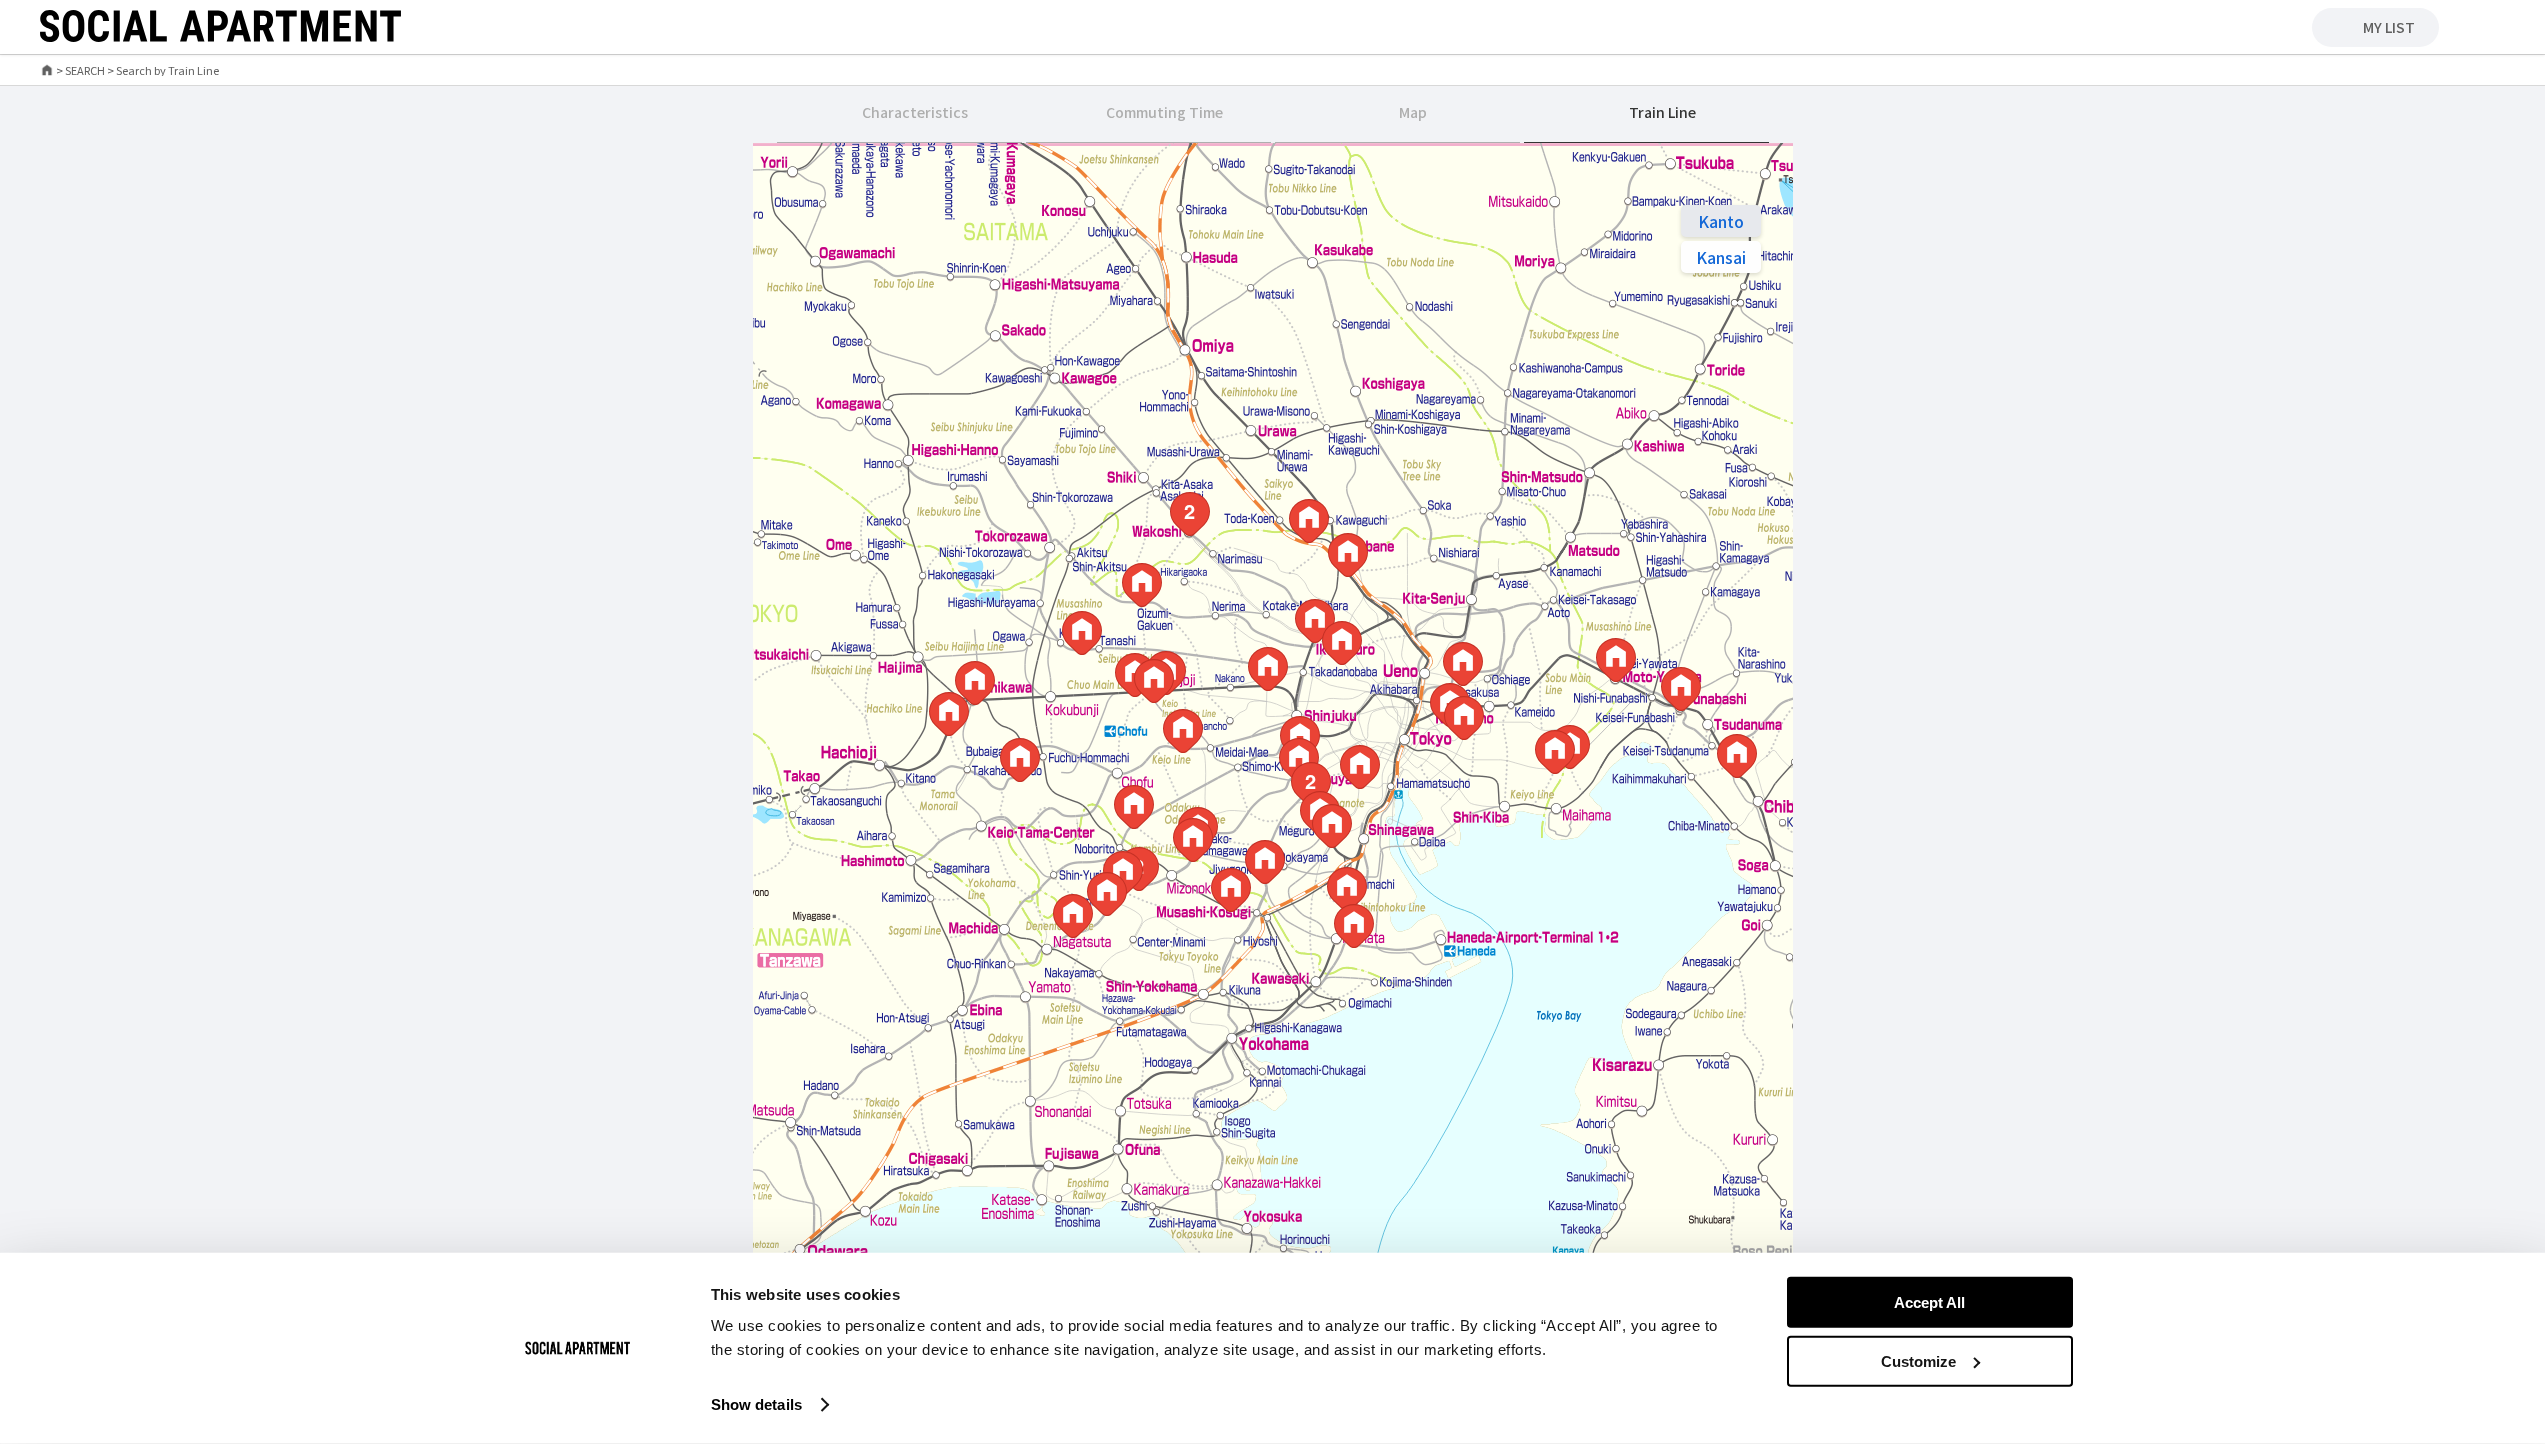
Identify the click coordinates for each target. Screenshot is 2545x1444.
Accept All (1929, 1302)
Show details (756, 1404)
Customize (1918, 1361)
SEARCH (85, 70)
